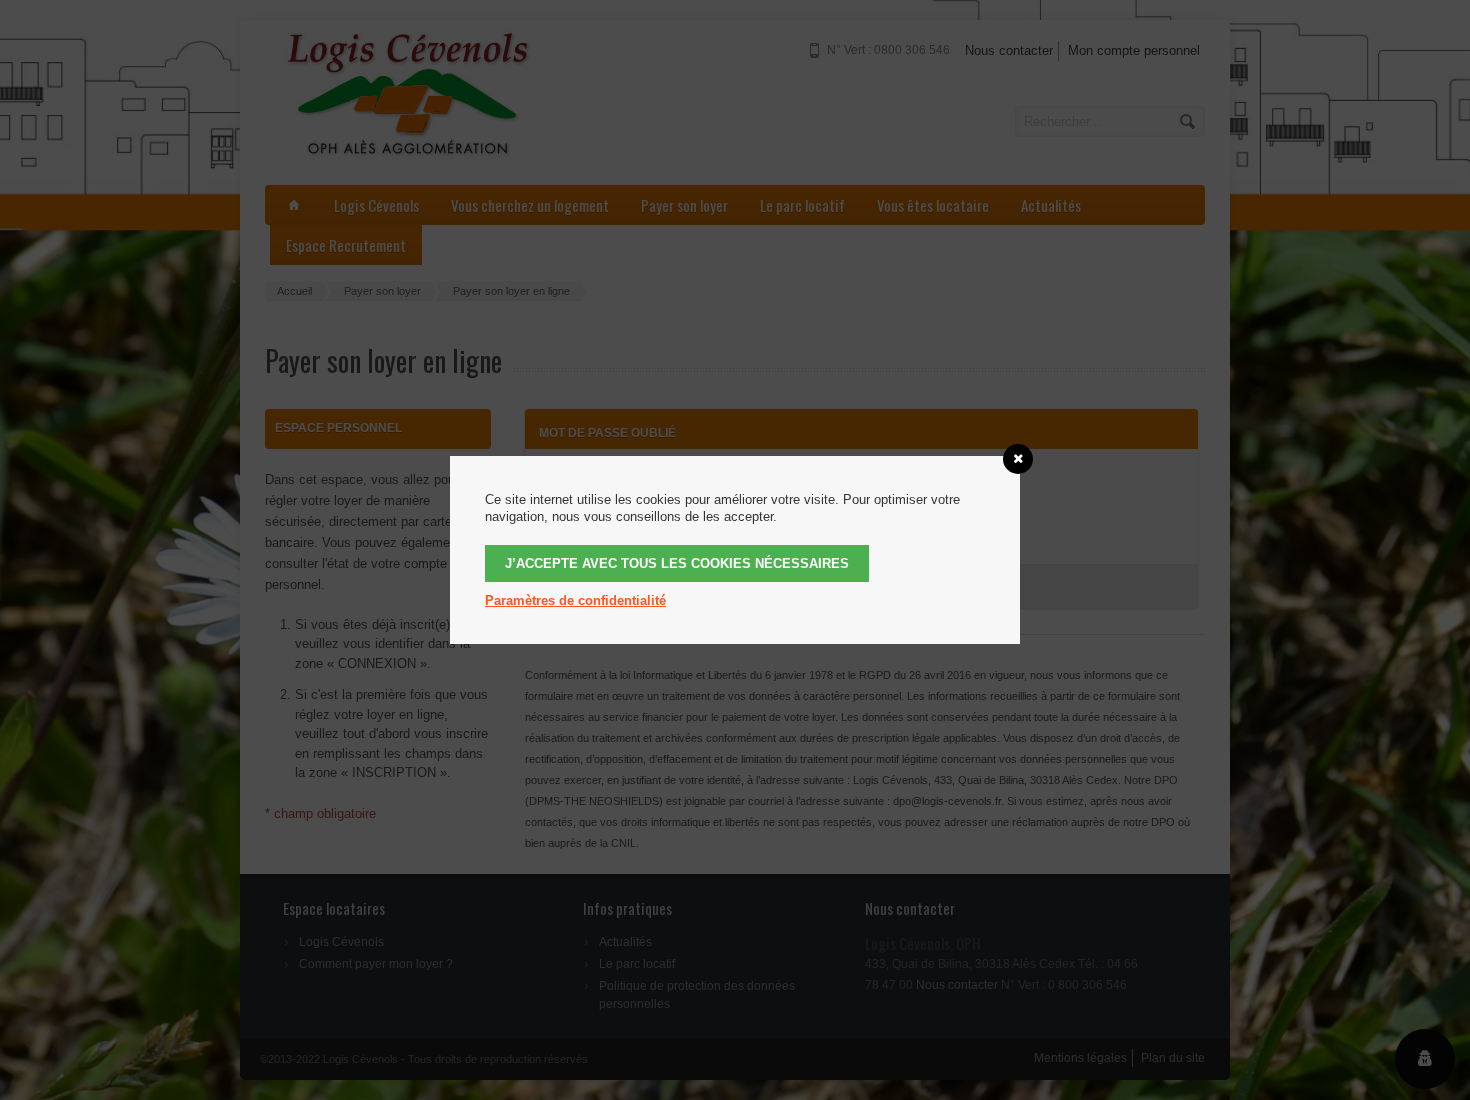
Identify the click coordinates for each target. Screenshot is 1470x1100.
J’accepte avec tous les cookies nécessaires (677, 563)
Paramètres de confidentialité (575, 600)
